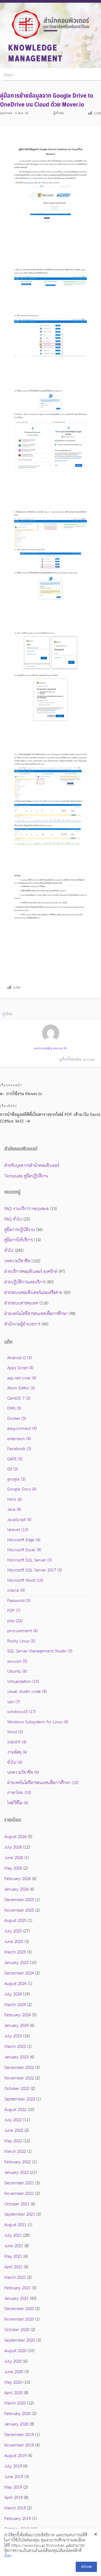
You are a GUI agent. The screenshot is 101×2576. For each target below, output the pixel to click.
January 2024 (16, 2026)
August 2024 (15, 1984)
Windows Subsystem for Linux (38, 1722)
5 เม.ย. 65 (22, 113)
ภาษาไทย (19, 1793)
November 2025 (19, 1910)
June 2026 (14, 1858)
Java (14, 1510)
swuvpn (17, 1661)
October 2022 (17, 2089)
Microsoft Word (25, 1581)
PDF (14, 1611)
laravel (18, 1530)
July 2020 (13, 2361)
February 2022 (18, 2162)
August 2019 (15, 2456)
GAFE (15, 1459)
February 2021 (18, 2288)
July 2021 (13, 2235)
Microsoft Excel (24, 1550)
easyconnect (22, 1429)
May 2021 (13, 2256)
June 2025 (14, 1942)
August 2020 (15, 2351)
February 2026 (18, 1879)
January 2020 (16, 2424)
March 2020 (15, 2403)
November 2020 (19, 2319)
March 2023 (15, 2047)
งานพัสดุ (17, 1752)
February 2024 (18, 2015)
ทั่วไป (9, 1251)
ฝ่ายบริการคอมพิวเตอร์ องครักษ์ (31, 1272)
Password (19, 1601)
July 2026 (13, 1847)
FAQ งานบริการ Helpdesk (27, 1209)
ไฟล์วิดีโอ (18, 1803)
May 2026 (13, 1868)
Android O (19, 1358)
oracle (16, 1591)
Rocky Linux (21, 1641)
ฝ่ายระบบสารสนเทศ (21, 1303)
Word (15, 1732)
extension (19, 1439)
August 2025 (15, 1921)
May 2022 (13, 2141)
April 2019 (13, 2498)
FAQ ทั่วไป (13, 1219)
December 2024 (19, 1973)
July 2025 (13, 1931)
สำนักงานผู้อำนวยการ (22, 1324)
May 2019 (13, 2487)
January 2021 (16, 2299)
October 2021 (17, 2204)
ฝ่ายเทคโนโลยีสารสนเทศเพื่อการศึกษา (36, 1314)
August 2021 (15, 2225)
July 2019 (13, 2466)
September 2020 (20, 2340)
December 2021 (19, 2183)
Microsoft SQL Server (29, 1560)
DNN (14, 1408)
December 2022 (19, 2068)
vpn (14, 1702)
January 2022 (16, 2173)
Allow (86, 2567)
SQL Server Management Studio (40, 1651)
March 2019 (15, 2508)
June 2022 (14, 2131)
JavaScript (19, 1520)
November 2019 (19, 2445)
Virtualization (23, 1682)
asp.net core (22, 1378)
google (16, 1479)
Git (13, 1469)
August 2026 (15, 1837)
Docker (17, 1419)
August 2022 (15, 2110)
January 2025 (16, 1963)
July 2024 (13, 1994)
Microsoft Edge (24, 1540)
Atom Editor (21, 1388)
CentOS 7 (19, 1398)
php (15, 1621)
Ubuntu (17, 1671)
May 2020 (13, 2382)
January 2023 (16, 2057)
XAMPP (17, 1742)
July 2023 (13, 2036)
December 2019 (19, 2435)
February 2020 (18, 2414)
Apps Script (20, 1368)
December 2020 (19, 2309)
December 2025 (19, 1900)
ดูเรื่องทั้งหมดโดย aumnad (77, 1060)
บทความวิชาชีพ (17, 1261)
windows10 (21, 1712)
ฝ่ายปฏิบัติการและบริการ (25, 1282)
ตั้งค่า (8, 2556)
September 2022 (20, 2099)
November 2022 (19, 2078)
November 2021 (19, 2194)
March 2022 (15, 2152)
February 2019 (18, 2519)
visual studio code (27, 1692)
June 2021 (14, 2246)
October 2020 (17, 2330)
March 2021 (15, 2278)
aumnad (6, 113)
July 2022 (13, 2120)
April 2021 (13, 2267)
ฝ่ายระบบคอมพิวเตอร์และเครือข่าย (33, 1293)
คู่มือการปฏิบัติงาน (20, 1230)
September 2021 (20, 2214)
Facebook (19, 1449)
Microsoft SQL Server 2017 (34, 1570)
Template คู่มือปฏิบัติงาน (26, 1176)
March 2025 (15, 1952)
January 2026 (16, 1889)
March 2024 (15, 2005)
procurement (22, 1631)
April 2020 (13, 2393)
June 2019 (14, 2477)
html (15, 1500)
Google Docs (22, 1489)
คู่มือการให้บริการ (19, 1240)
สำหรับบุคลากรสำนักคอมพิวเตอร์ (32, 1166)
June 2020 (14, 2372)
